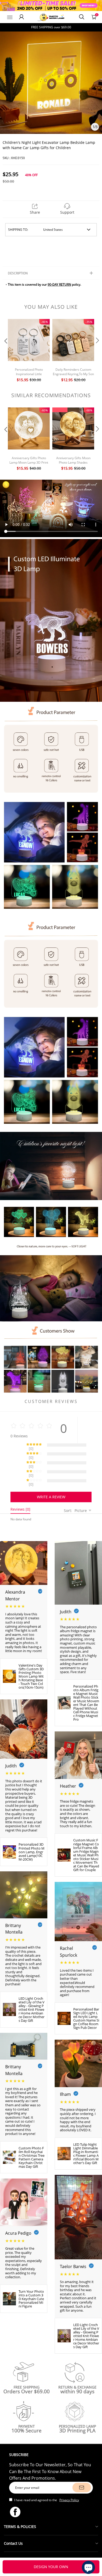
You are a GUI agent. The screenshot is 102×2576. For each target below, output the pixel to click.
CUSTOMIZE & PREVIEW (51, 2567)
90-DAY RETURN (59, 284)
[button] (5, 351)
